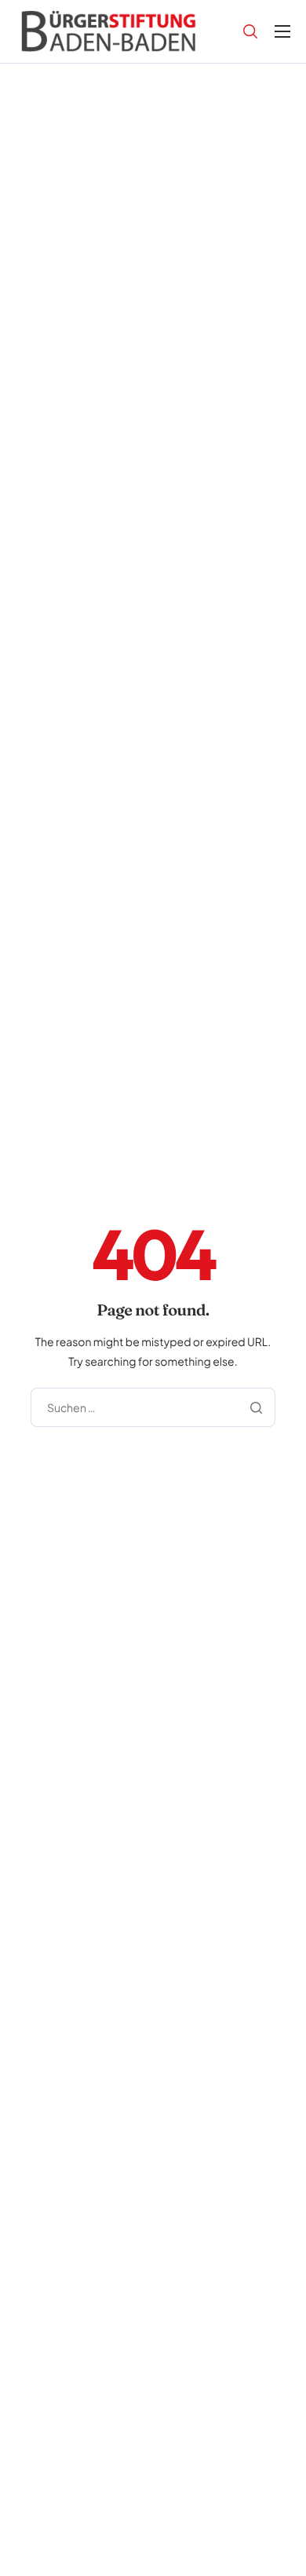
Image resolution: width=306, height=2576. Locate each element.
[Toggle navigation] (282, 31)
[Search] (250, 31)
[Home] (109, 29)
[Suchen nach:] (153, 1406)
